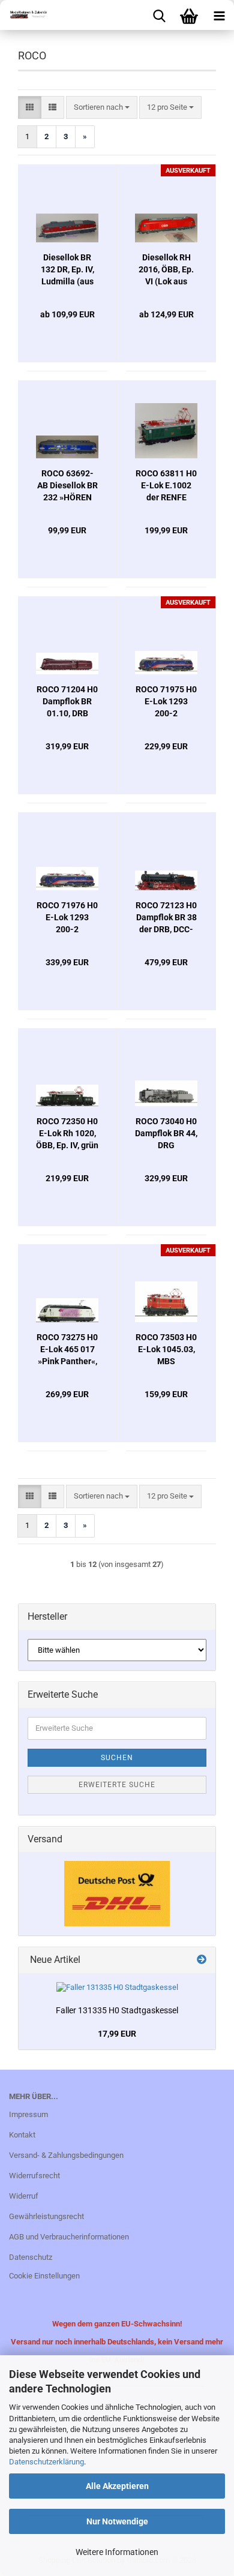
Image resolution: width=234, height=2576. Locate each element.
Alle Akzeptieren (117, 2486)
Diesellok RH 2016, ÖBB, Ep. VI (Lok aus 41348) (166, 270)
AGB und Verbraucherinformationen (69, 2237)
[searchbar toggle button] (159, 15)
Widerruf (24, 2196)
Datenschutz (31, 2257)
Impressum (28, 2114)
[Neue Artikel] (202, 1960)
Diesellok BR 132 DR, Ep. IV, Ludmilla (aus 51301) (67, 270)
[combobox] (102, 108)
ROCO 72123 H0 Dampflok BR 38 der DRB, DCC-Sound (166, 918)
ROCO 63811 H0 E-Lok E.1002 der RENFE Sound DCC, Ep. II (166, 486)
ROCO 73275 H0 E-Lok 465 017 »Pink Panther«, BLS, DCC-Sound (67, 1350)
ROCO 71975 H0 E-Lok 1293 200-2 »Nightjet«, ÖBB (166, 702)
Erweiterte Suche (117, 1785)
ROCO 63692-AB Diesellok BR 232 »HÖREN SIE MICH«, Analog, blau (67, 486)
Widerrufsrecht (34, 2176)
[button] (30, 108)
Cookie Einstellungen (44, 2276)
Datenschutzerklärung (46, 2462)
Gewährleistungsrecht (46, 2216)
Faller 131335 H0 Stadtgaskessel (117, 2010)
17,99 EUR (117, 2034)
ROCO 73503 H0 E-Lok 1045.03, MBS (166, 1349)
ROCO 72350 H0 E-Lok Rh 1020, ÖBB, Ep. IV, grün (67, 1133)
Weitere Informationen (117, 2552)
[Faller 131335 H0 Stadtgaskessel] (117, 1988)
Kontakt (22, 2135)
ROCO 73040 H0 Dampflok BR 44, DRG (166, 1133)
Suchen (117, 1758)
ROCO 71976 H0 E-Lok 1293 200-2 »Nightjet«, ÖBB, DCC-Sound (67, 918)
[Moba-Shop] (24, 15)
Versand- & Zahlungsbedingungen (66, 2155)
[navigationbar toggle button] (219, 15)
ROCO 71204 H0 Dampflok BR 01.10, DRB (67, 701)
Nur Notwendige (117, 2521)
